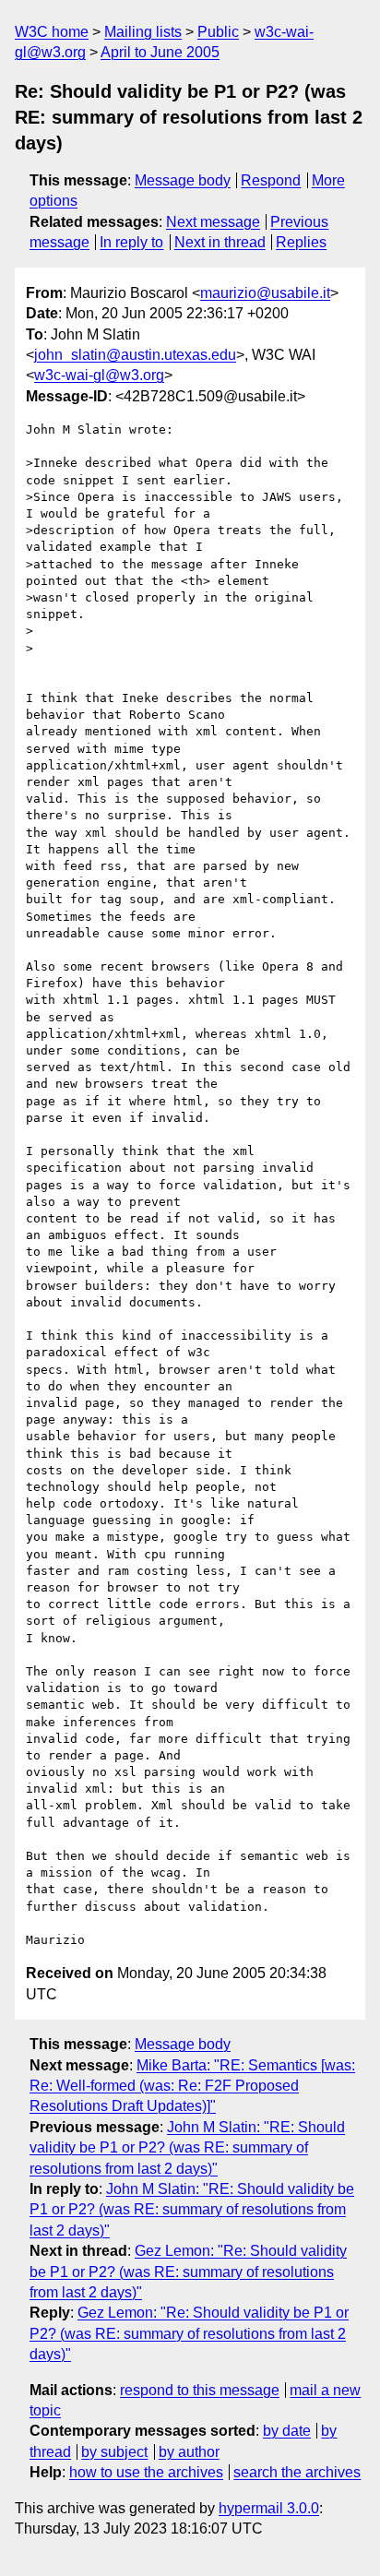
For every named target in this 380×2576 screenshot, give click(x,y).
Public (218, 32)
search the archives (297, 2472)
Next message (213, 222)
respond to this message (200, 2390)
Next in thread (220, 242)
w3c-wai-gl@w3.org (99, 375)
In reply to (131, 242)
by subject (114, 2452)
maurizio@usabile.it (265, 293)
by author (189, 2452)
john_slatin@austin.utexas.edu (135, 355)
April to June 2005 (160, 52)
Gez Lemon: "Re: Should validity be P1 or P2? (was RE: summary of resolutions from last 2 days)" (188, 2272)
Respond (271, 180)
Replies (301, 242)
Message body (183, 180)
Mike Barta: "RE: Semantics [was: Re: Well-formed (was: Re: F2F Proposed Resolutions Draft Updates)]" (192, 2086)
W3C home (52, 32)
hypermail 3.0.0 (269, 2508)
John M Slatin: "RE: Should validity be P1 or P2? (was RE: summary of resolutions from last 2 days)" (187, 2148)
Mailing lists (143, 32)
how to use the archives (146, 2472)
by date (287, 2431)
